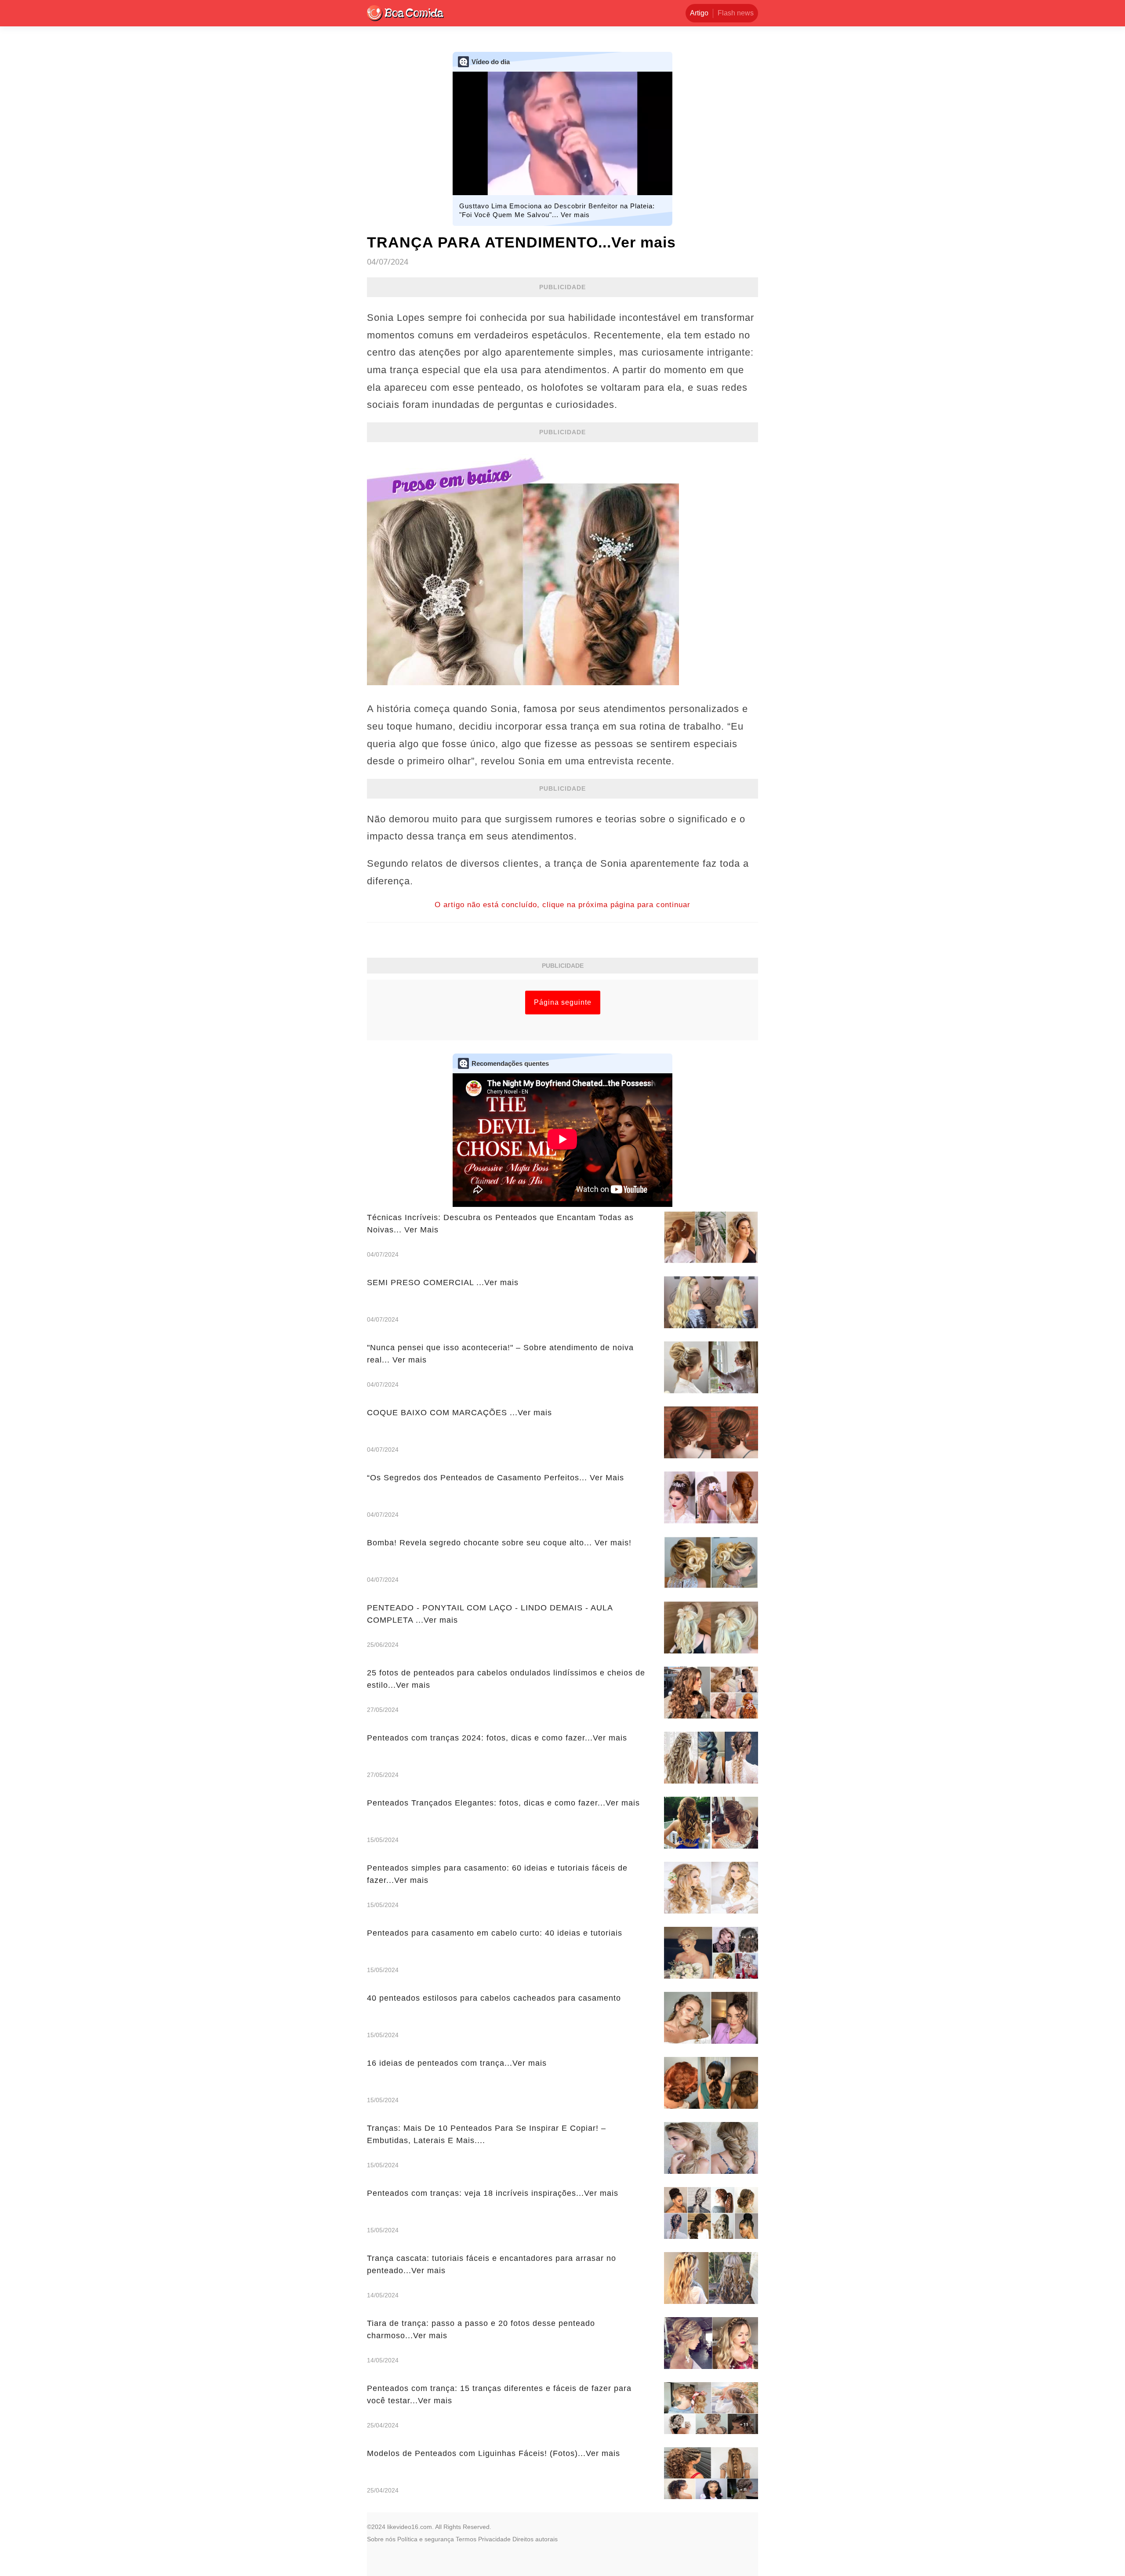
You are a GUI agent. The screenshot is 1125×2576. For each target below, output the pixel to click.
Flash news (736, 13)
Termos (466, 2539)
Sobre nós (381, 2539)
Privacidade (494, 2539)
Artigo (699, 13)
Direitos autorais (535, 2539)
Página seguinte (563, 1002)
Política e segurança (426, 2539)
